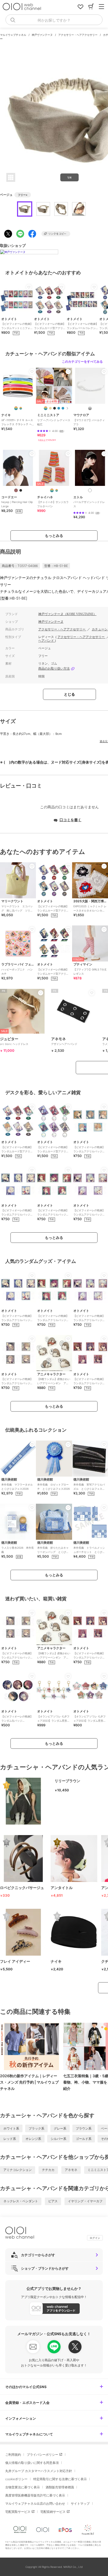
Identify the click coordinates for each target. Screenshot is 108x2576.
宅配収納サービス (53, 2512)
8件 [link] (61, 431)
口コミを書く (71, 820)
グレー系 (60, 2128)
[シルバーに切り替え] (90, 408)
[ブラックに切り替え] (55, 408)
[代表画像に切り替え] (16, 408)
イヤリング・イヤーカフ (85, 2201)
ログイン (95, 2238)
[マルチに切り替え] (57, 490)
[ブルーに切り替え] (59, 408)
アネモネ (71, 2170)
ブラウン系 (84, 2128)
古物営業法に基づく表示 (23, 2487)
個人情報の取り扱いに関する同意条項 (32, 2463)
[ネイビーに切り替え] (63, 408)
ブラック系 (36, 2128)
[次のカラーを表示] (67, 408)
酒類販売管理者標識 (60, 2487)
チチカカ (48, 2170)
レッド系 (10, 2139)
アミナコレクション (18, 2170)
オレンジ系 (33, 2139)
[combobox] (54, 20)
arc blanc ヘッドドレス (14, 1041)
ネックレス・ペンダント (21, 2201)
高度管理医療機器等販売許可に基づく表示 (35, 2495)
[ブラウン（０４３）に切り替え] (16, 490)
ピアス (53, 2201)
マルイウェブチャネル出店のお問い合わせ (35, 2503)
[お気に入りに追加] (29, 287)
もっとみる (54, 535)
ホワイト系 (11, 2128)
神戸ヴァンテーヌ (43, 35)
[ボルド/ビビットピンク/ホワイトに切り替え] (21, 408)
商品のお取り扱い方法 (54, 669)
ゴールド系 (84, 2139)
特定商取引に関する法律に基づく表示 (60, 2479)
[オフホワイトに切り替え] (90, 490)
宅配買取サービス (18, 2512)
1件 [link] (98, 513)
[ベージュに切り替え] (50, 408)
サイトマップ (80, 2503)
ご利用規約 (13, 2455)
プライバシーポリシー (42, 2455)
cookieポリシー (16, 2479)
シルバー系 (58, 2139)
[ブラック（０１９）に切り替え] (21, 490)
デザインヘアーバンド (64, 1041)
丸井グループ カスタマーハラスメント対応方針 (39, 2471)
